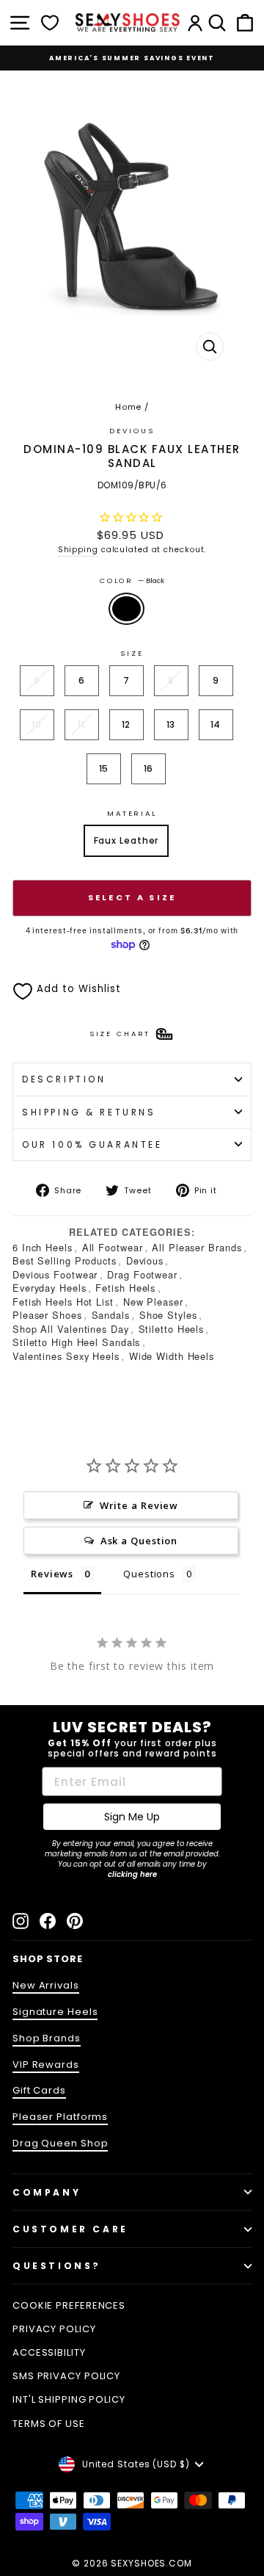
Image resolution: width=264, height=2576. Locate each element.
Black (126, 609)
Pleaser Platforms (60, 2117)
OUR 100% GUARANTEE (92, 1144)
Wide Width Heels (172, 1356)
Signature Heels (55, 2012)
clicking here (132, 1874)
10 (37, 724)
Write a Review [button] (139, 1505)
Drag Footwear (142, 1274)
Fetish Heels (125, 1288)
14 (216, 724)
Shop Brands (47, 2038)
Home (129, 407)
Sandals (111, 1315)
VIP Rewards (46, 2065)
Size (132, 653)
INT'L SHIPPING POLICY (69, 2399)
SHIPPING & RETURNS (89, 1112)
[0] (50, 23)
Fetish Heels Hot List (63, 1302)
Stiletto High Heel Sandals (76, 1342)
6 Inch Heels (43, 1247)
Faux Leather (126, 840)
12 (126, 724)
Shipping (78, 550)
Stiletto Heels (172, 1329)
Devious (145, 1260)
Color (132, 580)
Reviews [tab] (52, 1574)
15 (104, 768)
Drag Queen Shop (60, 2143)
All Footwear (113, 1247)
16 (149, 768)
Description (64, 1079)
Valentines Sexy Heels (66, 1356)
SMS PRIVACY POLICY (66, 2376)
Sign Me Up (132, 1817)
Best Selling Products (65, 1260)
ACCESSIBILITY (49, 2352)
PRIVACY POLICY (54, 2329)
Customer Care (70, 2229)
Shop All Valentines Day (71, 1329)
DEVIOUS (132, 431)
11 (81, 724)
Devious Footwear (55, 1274)
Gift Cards (39, 2090)
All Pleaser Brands (197, 1247)
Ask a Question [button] (139, 1541)
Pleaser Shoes (47, 1315)
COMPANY (47, 2192)
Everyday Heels (49, 1288)
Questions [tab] (149, 1574)
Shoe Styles (168, 1315)
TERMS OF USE (49, 2424)
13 (171, 724)
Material (132, 813)
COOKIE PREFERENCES (69, 2305)
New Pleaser (153, 1302)
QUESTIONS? (57, 2266)
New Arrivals (46, 1985)
